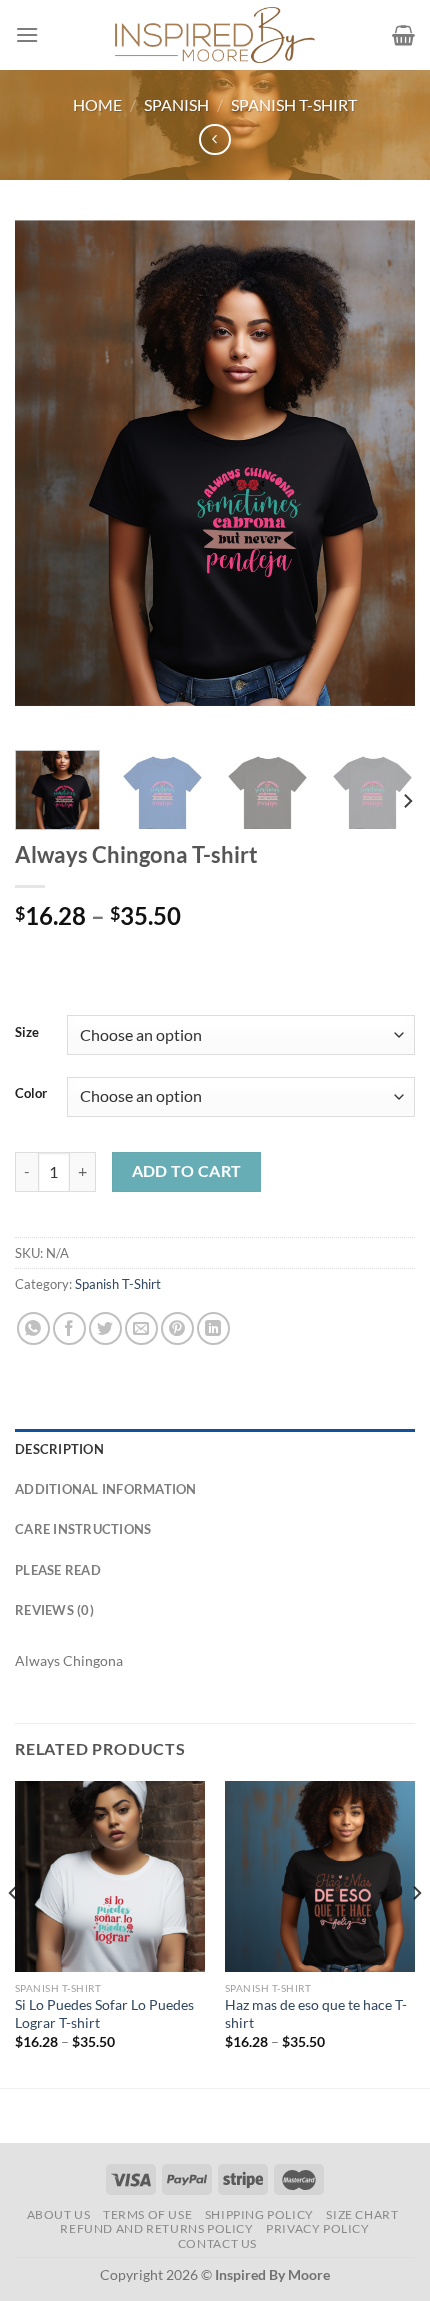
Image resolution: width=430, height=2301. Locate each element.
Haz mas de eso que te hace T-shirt (316, 2014)
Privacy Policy (318, 2228)
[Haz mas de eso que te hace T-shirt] (320, 1876)
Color (31, 1094)
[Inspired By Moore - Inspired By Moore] (215, 34)
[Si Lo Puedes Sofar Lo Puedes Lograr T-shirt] (110, 1876)
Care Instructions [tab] (83, 1529)
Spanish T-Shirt (294, 104)
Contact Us (217, 2243)
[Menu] (27, 34)
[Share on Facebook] (69, 1328)
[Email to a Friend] (141, 1328)
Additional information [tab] (106, 1489)
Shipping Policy (259, 2214)
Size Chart (362, 2214)
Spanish (176, 104)
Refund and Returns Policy (156, 2228)
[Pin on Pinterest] (177, 1328)
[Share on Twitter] (105, 1328)
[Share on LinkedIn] (213, 1328)
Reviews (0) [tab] (54, 1610)
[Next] (382, 477)
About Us (59, 2214)
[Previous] (48, 477)
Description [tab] (59, 1449)
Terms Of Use (147, 2214)
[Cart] (403, 35)
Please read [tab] (58, 1570)
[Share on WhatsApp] (33, 1328)
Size (27, 1033)
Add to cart (187, 1171)
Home (97, 104)
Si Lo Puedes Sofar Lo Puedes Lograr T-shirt (104, 2014)
